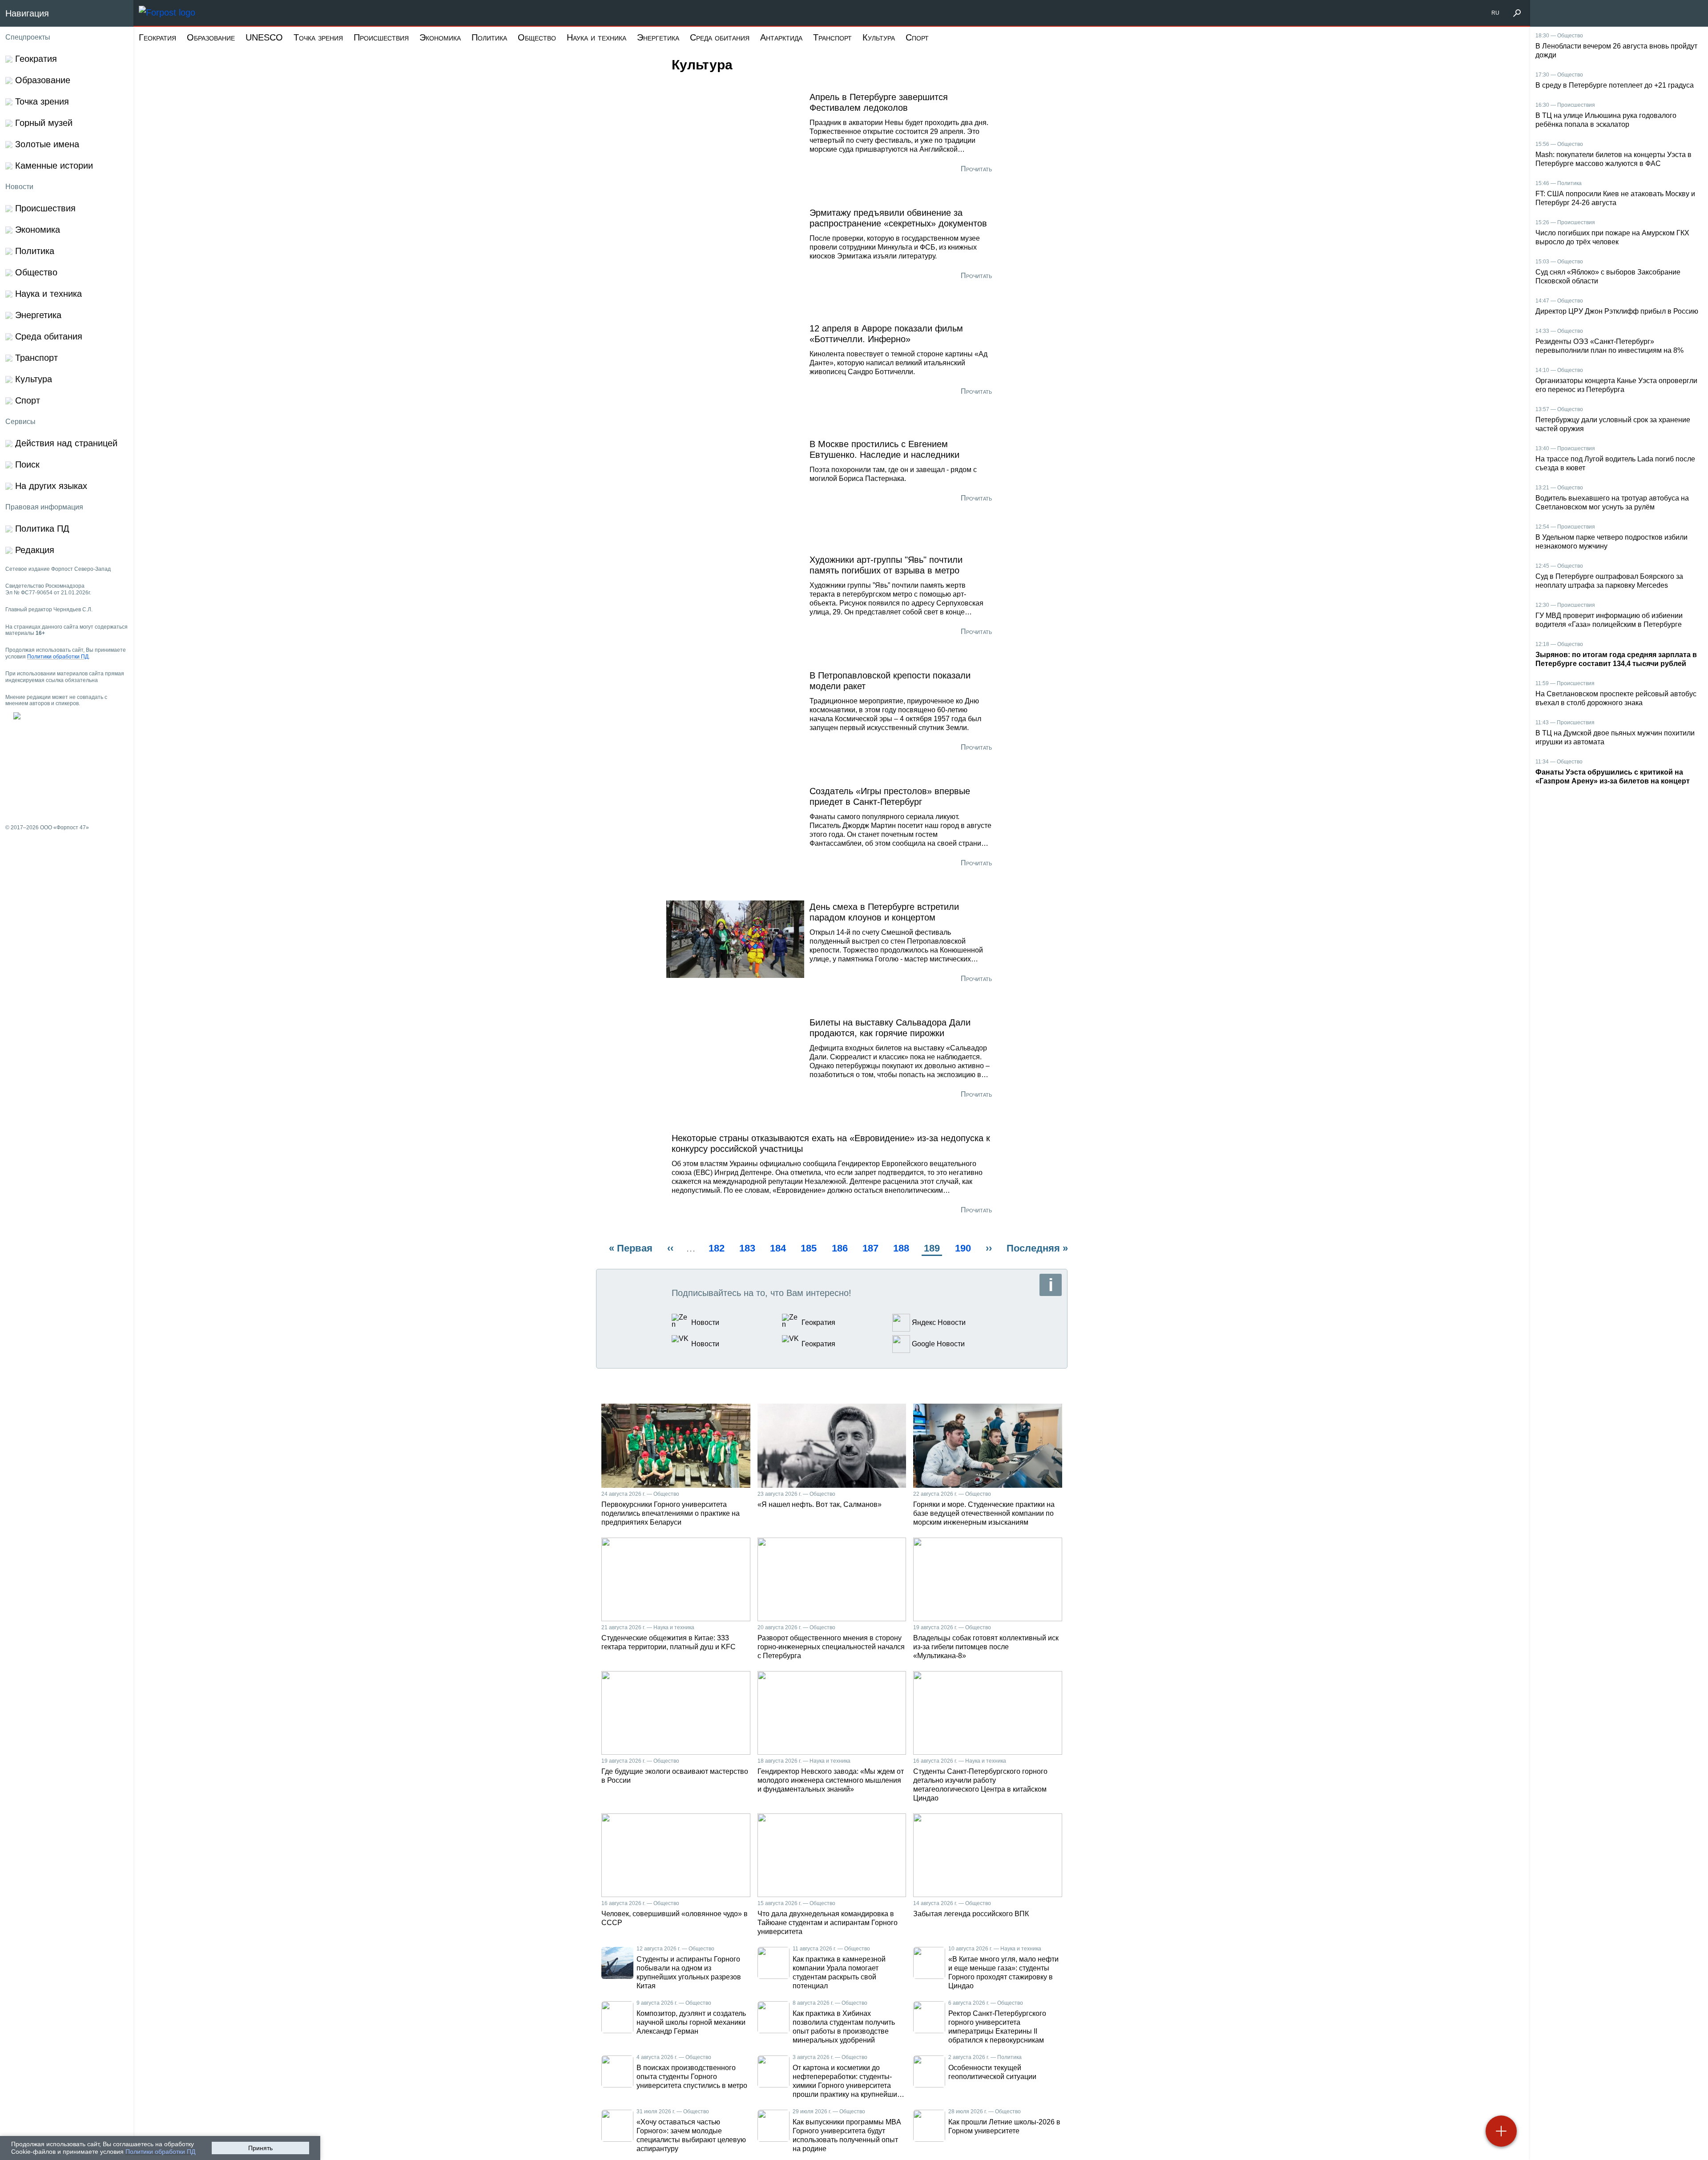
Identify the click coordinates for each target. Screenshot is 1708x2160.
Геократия (157, 37)
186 (841, 1248)
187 (872, 1248)
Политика (489, 37)
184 (779, 1248)
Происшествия (381, 37)
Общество (537, 37)
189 (933, 1249)
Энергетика (658, 37)
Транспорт (832, 37)
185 (810, 1248)
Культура (879, 37)
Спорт (917, 37)
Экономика (440, 37)
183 (748, 1248)
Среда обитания (720, 37)
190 (964, 1248)
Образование (211, 37)
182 (718, 1248)
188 (902, 1248)
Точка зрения (318, 37)
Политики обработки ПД (160, 2152)
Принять (260, 2148)
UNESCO (264, 37)
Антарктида (781, 37)
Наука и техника (596, 37)
